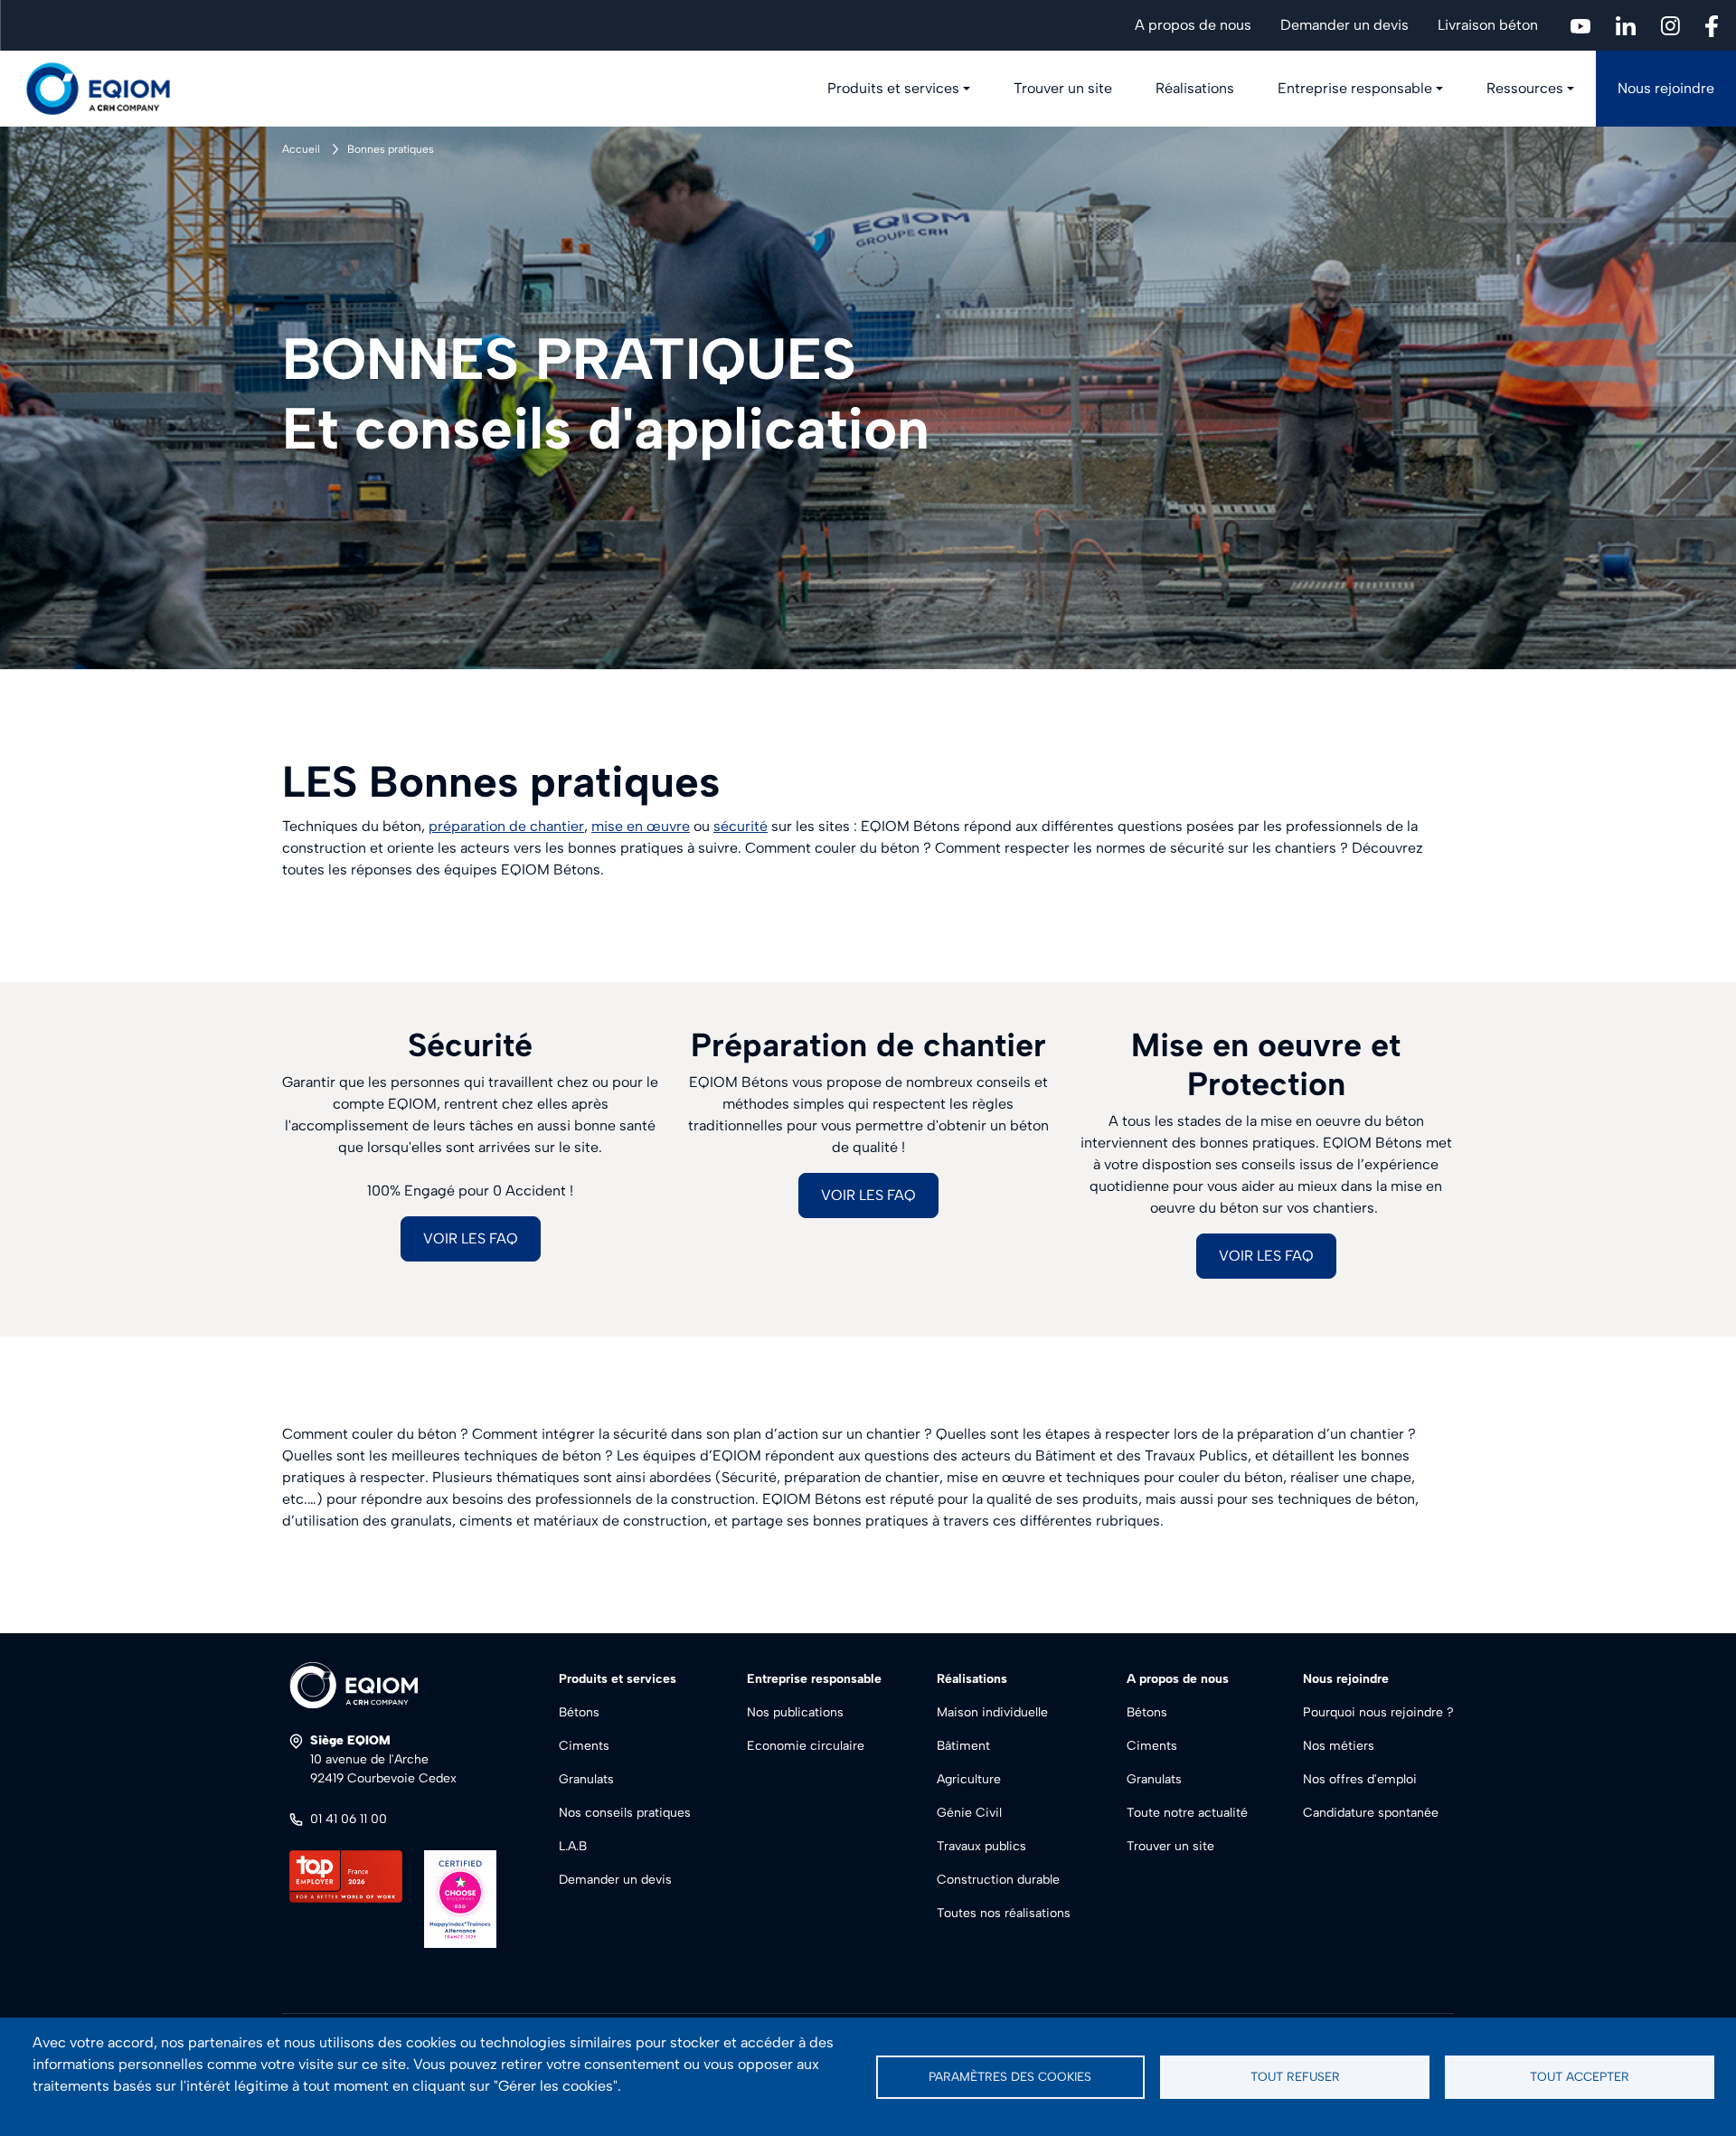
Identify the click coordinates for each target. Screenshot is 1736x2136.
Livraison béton (1488, 25)
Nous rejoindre (1666, 88)
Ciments (584, 1746)
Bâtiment (963, 1746)
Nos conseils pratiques (625, 1813)
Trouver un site (1063, 88)
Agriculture (969, 1779)
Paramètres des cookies (1010, 2076)
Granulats (586, 1779)
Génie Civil (969, 1813)
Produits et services (893, 88)
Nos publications (795, 1712)
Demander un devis (1344, 25)
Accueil (301, 149)
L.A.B (573, 1846)
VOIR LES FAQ (471, 1238)
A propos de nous (1193, 25)
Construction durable (998, 1880)
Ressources (1525, 88)
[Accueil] (108, 89)
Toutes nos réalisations (1004, 1913)
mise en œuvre (641, 826)
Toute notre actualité (1187, 1813)
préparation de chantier (506, 826)
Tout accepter (1580, 2076)
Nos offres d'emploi (1360, 1779)
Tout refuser (1295, 2076)
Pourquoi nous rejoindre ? (1378, 1712)
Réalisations (1195, 88)
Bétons (579, 1712)
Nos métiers (1339, 1746)
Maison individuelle (992, 1712)
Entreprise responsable (1355, 88)
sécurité (741, 826)
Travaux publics (981, 1846)
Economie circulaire (806, 1746)
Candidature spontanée (1371, 1813)
